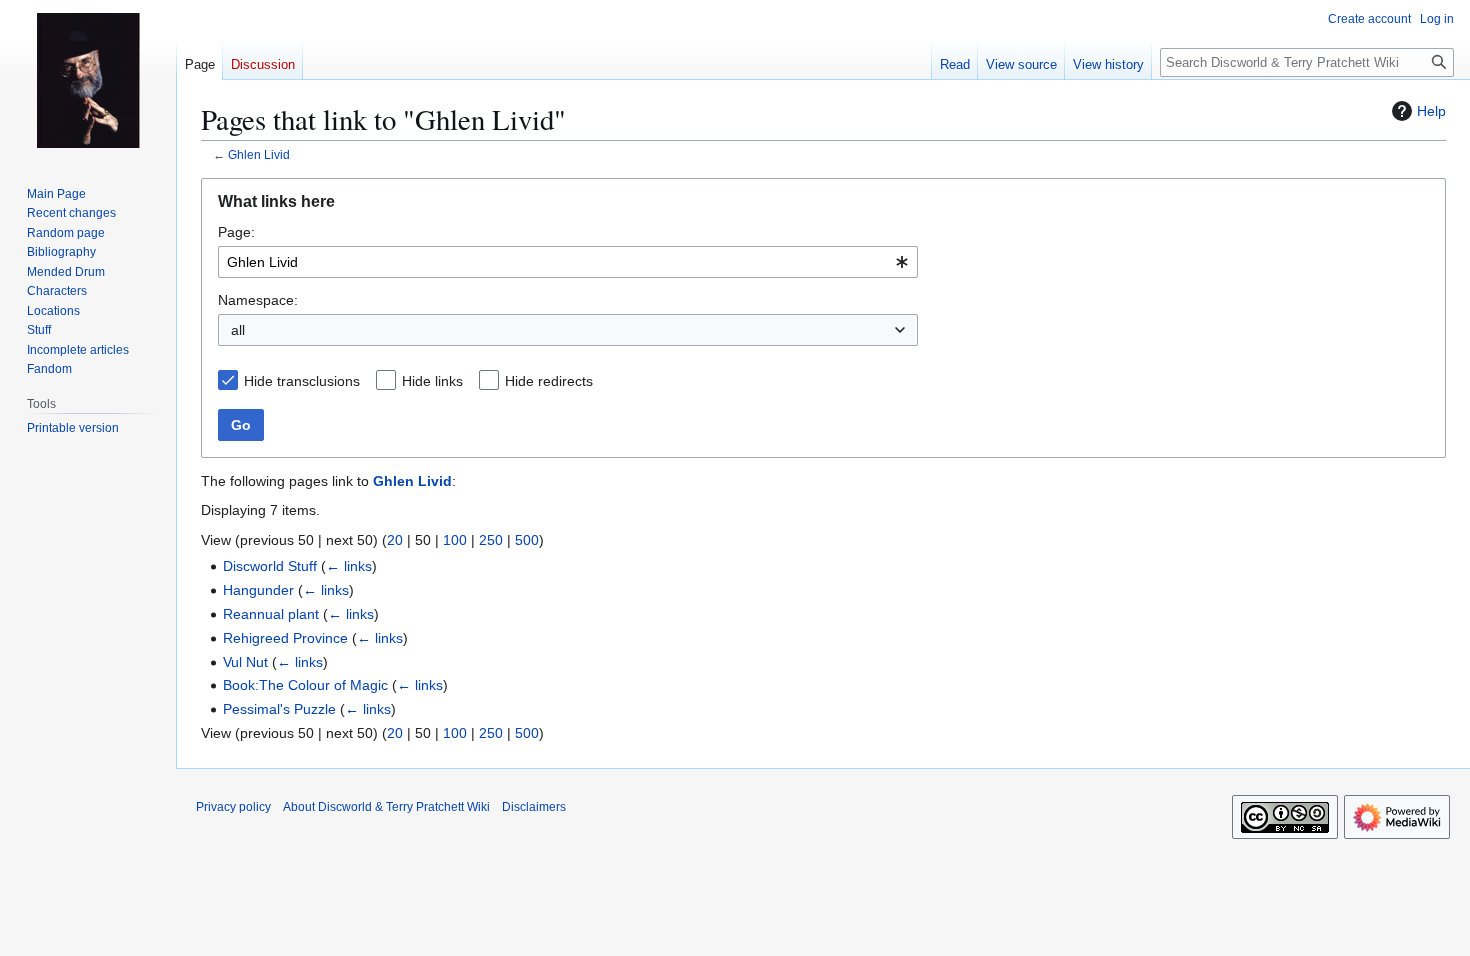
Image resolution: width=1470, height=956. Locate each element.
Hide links (432, 381)
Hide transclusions (302, 381)
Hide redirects (549, 381)
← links (349, 566)
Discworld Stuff (270, 566)
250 (491, 540)
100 (455, 540)
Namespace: (258, 300)
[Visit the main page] (88, 80)
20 (395, 540)
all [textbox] (238, 330)
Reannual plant (271, 614)
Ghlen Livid (259, 154)
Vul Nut (245, 662)
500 (527, 540)
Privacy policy (233, 807)
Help (1431, 111)
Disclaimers (534, 807)
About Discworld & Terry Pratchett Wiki (386, 807)
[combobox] (568, 262)
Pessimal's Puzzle (279, 709)
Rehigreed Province (285, 638)
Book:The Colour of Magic (305, 685)
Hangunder (258, 590)
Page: (236, 232)
